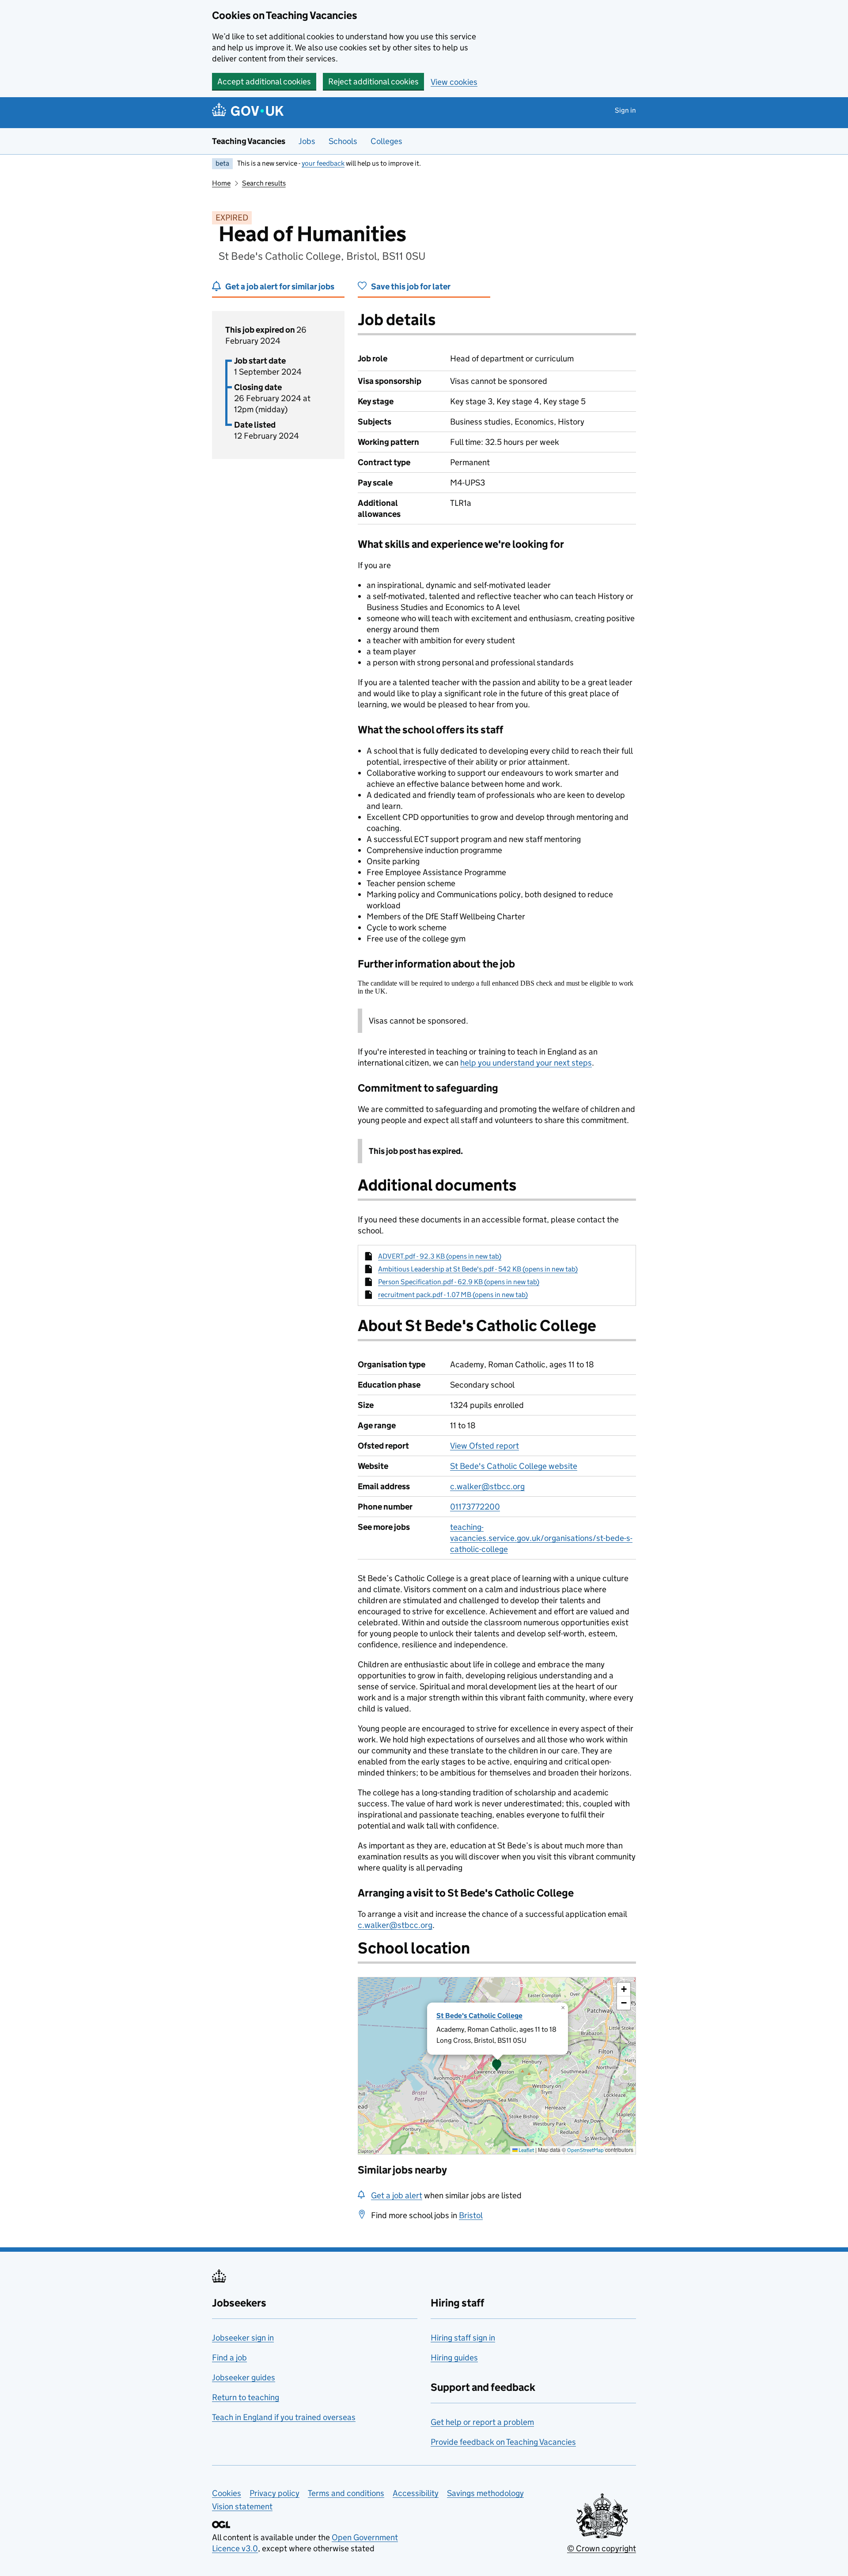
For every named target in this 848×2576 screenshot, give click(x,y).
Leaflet (526, 2150)
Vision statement (242, 2506)
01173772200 (475, 1507)
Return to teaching (246, 2397)
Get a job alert (397, 2195)
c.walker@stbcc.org (487, 1486)
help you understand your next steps (526, 1063)
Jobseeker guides (244, 2377)
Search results (264, 183)
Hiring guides (454, 2358)
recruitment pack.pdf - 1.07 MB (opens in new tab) (453, 1295)
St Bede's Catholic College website (514, 1466)
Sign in (625, 110)
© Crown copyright (602, 2548)
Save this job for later (411, 286)
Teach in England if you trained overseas (284, 2417)
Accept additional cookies (264, 82)
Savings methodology (485, 2493)
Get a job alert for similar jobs (280, 286)
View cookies (454, 82)
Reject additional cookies (373, 82)
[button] (497, 2066)
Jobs (307, 141)
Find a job (229, 2358)
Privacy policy (274, 2493)
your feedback (323, 163)
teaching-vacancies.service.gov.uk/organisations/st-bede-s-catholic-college (541, 1538)
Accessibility (416, 2493)
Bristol (471, 2215)
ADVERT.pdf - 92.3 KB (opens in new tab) (440, 1256)
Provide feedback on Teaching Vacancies (503, 2442)
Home (221, 183)
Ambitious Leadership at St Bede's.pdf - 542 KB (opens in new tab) (478, 1269)
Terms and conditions (346, 2493)
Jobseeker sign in (243, 2338)
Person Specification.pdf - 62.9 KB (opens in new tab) (459, 1282)
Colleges (386, 141)
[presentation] (497, 2066)
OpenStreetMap (585, 2150)
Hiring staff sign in (463, 2338)
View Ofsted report (485, 1446)
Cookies (227, 2493)
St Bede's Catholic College (479, 2016)
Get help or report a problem (482, 2422)
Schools (343, 141)
